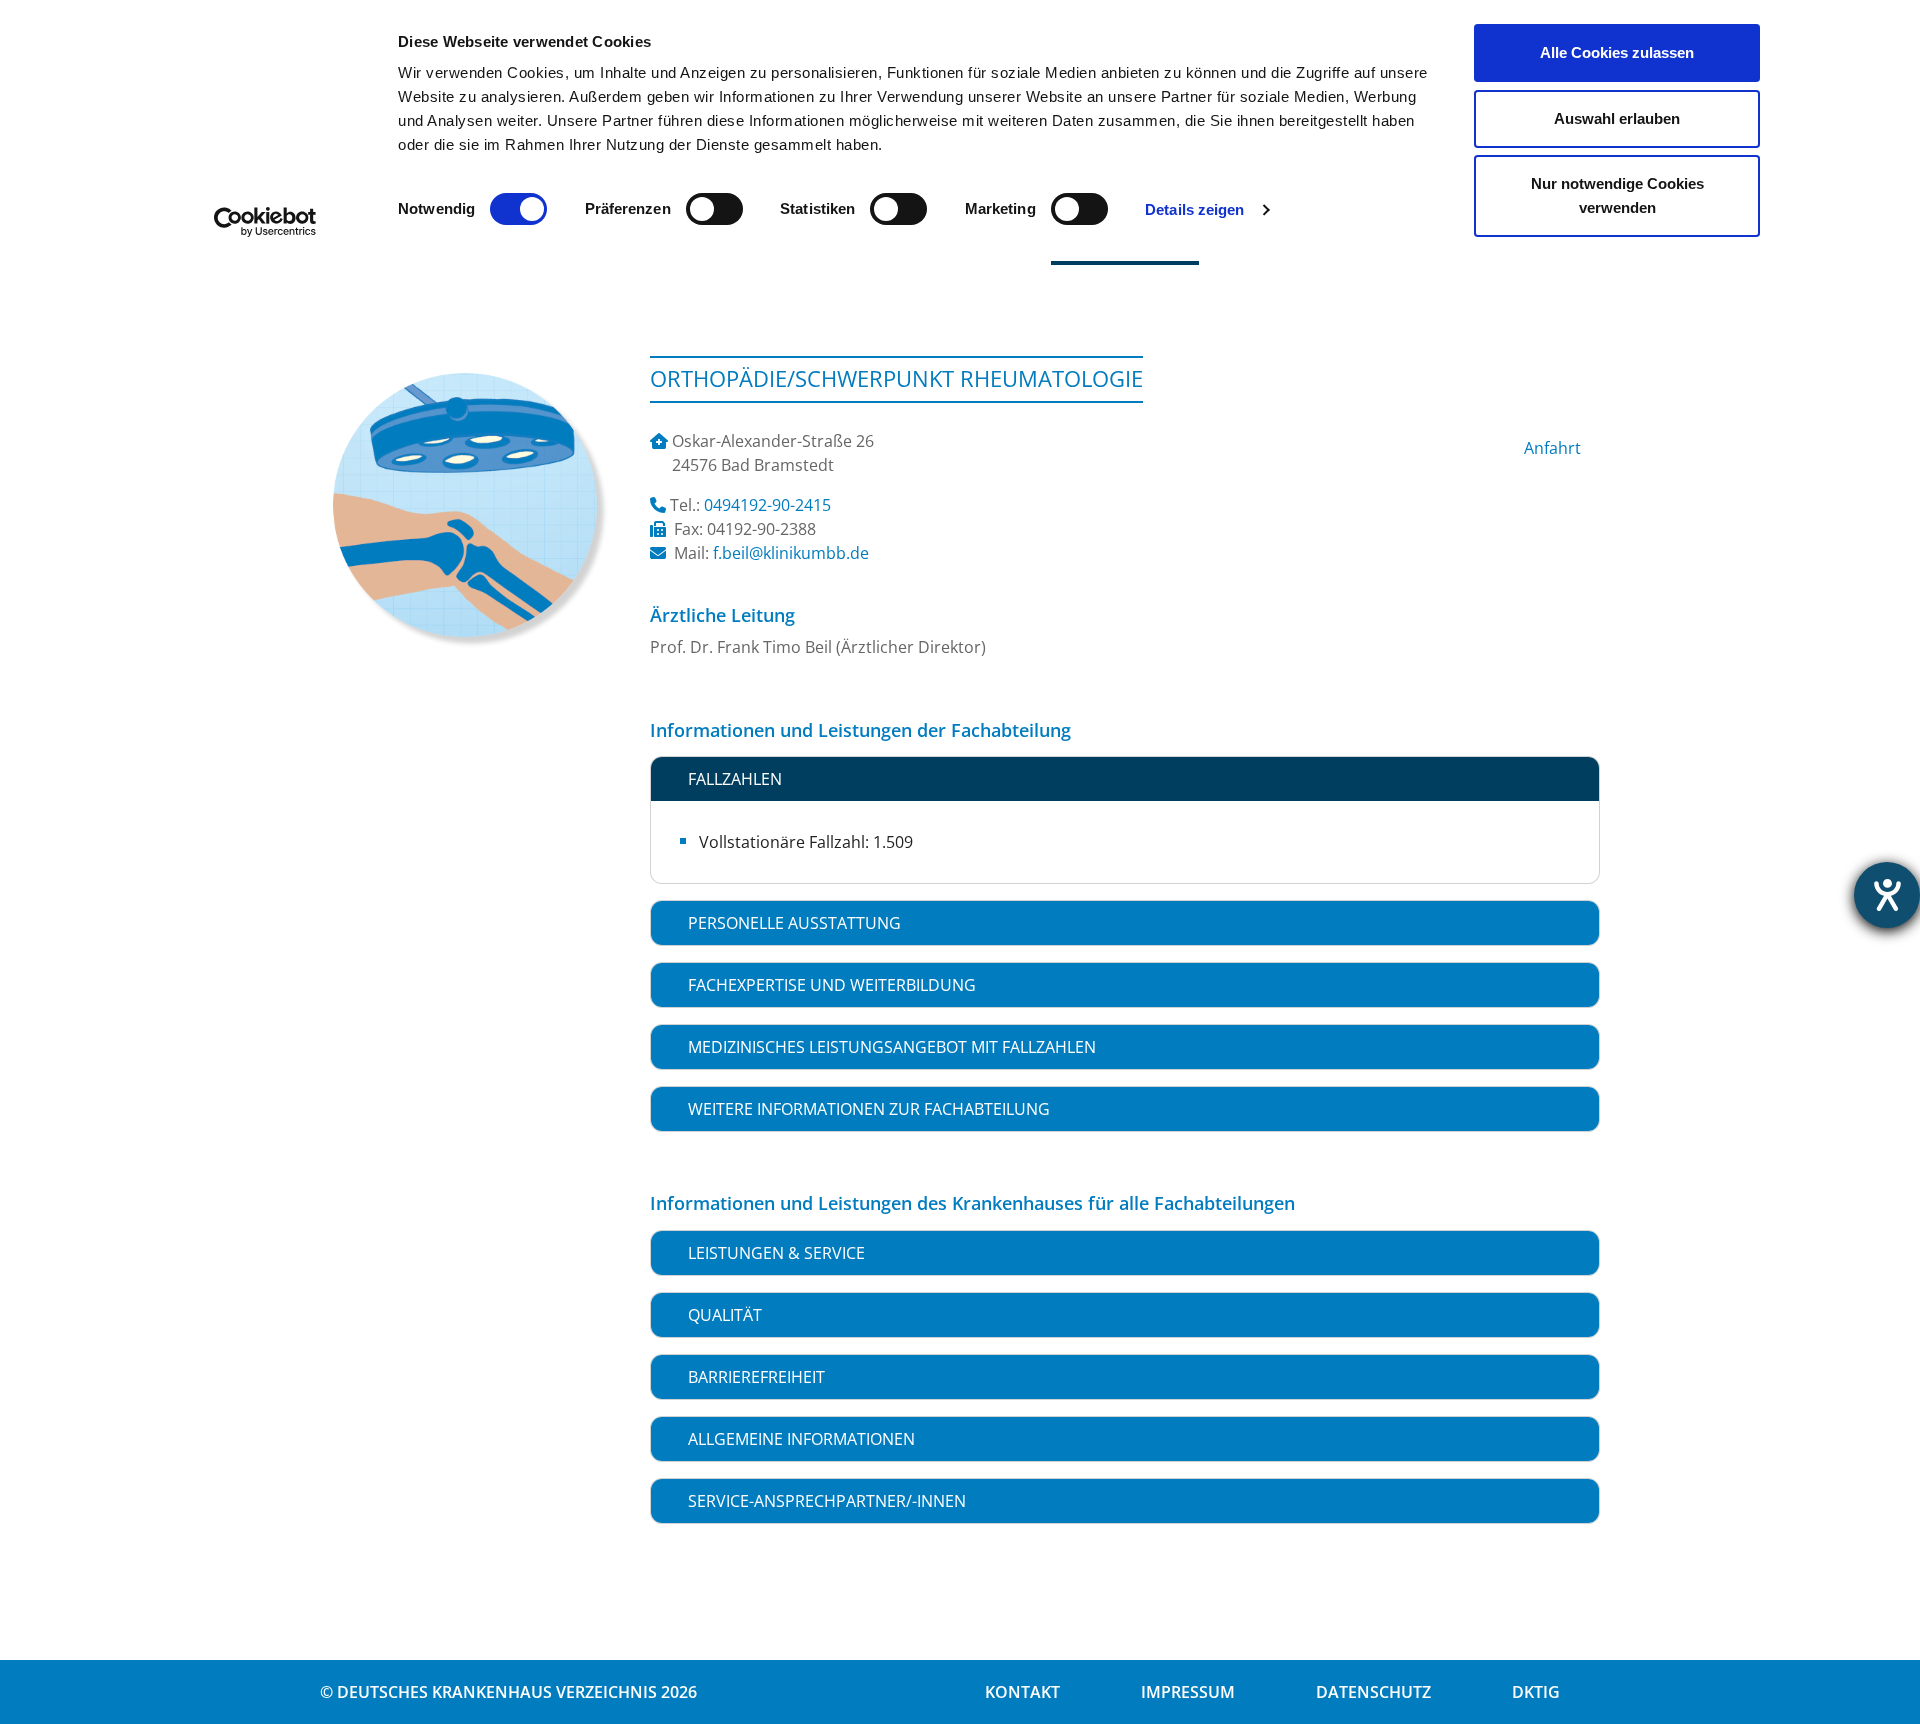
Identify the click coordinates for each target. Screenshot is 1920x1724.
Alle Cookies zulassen (1617, 52)
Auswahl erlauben (1617, 118)
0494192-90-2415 (767, 505)
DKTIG (1536, 1692)
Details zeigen (1194, 209)
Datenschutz (1373, 1692)
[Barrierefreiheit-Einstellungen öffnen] (1887, 895)
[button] (1125, 779)
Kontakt (1022, 1692)
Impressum (1188, 1692)
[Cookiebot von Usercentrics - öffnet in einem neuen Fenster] (265, 222)
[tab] (1125, 779)
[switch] (714, 209)
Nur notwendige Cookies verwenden (1617, 195)
